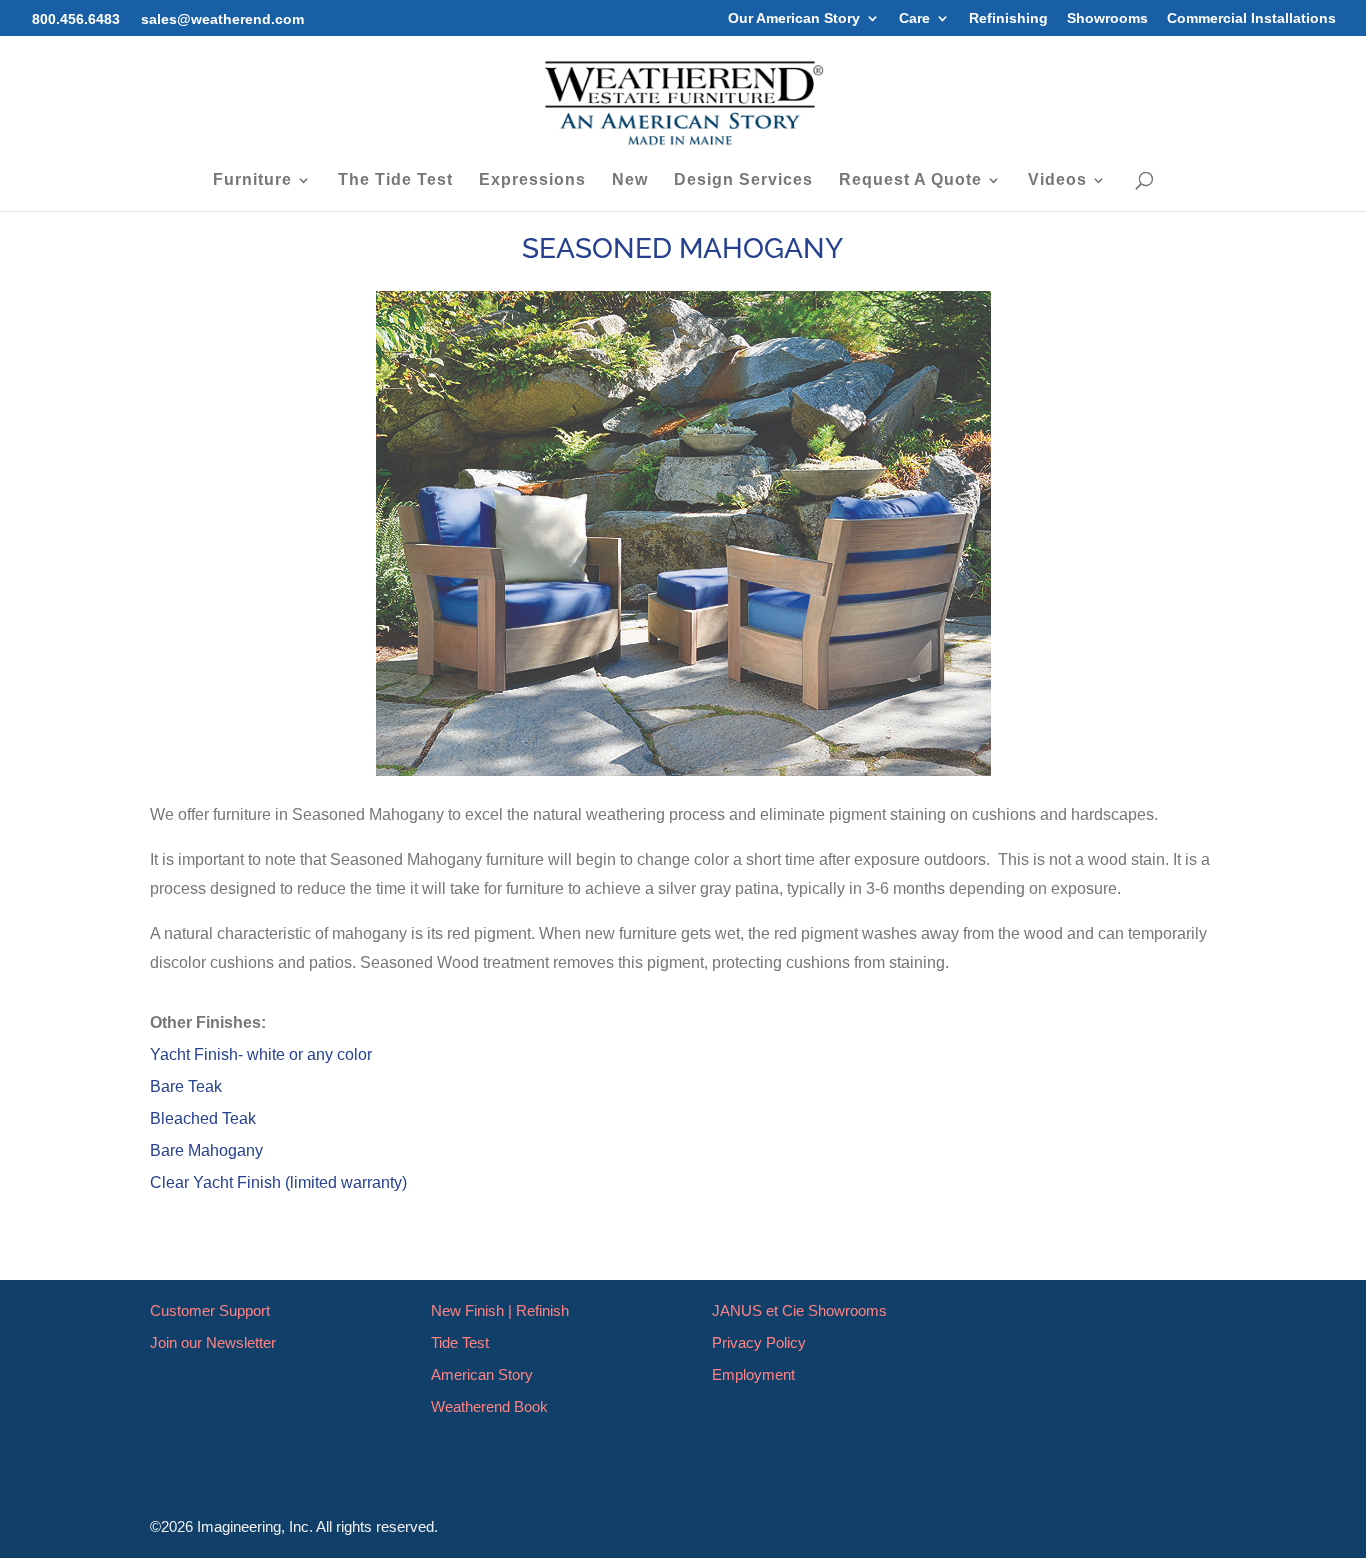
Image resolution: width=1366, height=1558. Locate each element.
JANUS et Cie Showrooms (799, 1310)
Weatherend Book (489, 1406)
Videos (1057, 180)
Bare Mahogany (206, 1150)
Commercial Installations (1251, 18)
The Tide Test (395, 180)
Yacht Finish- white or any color (261, 1054)
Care (914, 18)
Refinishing (1008, 18)
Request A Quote (910, 180)
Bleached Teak (203, 1118)
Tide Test (460, 1342)
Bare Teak (186, 1086)
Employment (753, 1374)
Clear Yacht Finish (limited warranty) (278, 1182)
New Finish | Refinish (500, 1310)
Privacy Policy (759, 1342)
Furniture (252, 180)
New (630, 180)
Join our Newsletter (213, 1342)
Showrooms (1107, 18)
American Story (482, 1374)
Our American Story (794, 18)
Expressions (532, 180)
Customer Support (210, 1310)
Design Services (743, 180)
